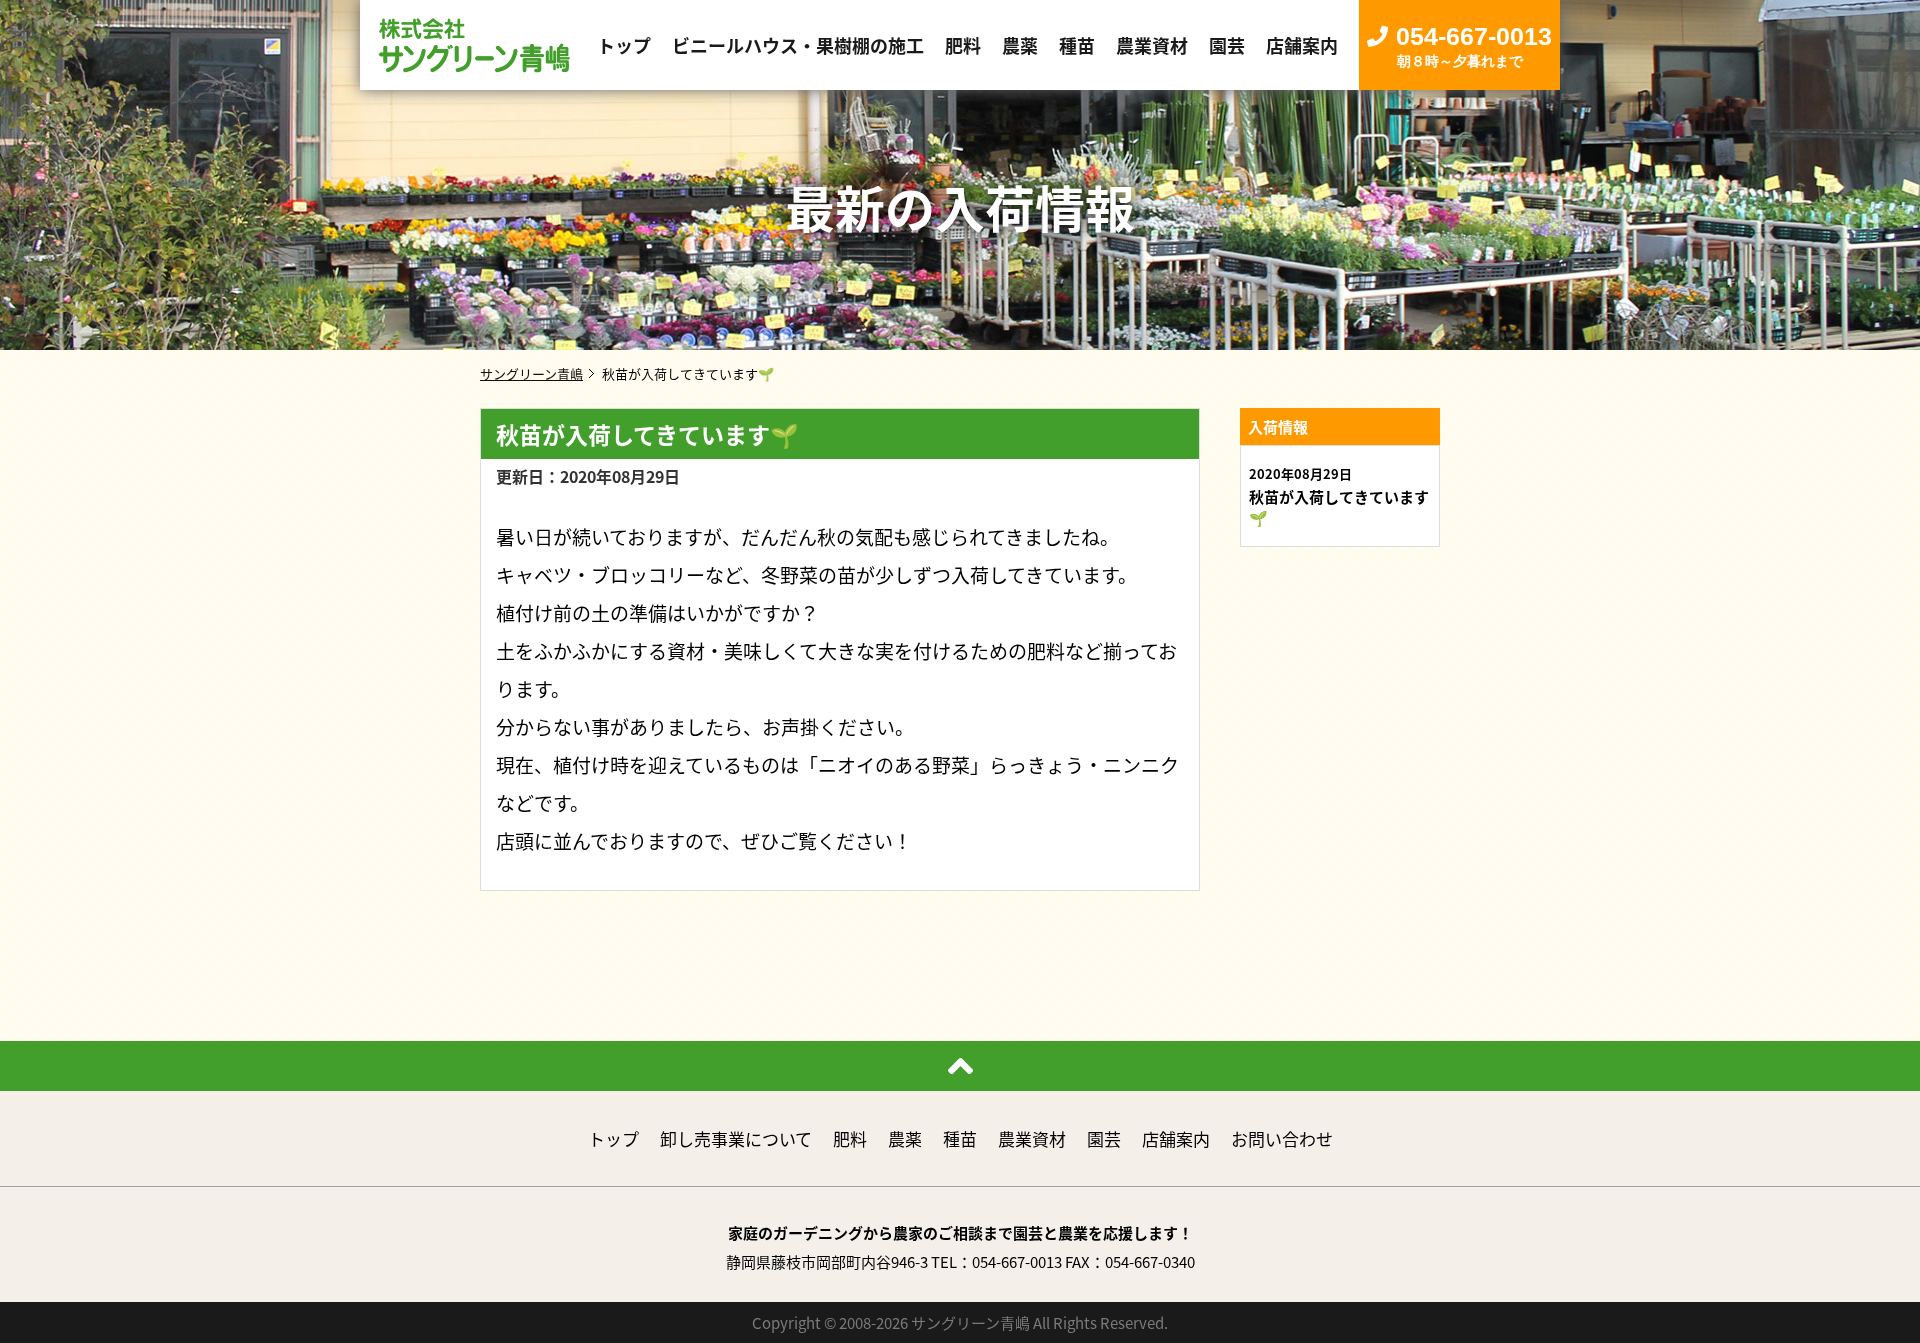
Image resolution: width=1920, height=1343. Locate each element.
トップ (613, 1138)
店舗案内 (1176, 1138)
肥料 (850, 1138)
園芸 (1104, 1138)
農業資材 (1032, 1138)
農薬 (905, 1138)
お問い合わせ (1282, 1138)
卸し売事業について (736, 1138)
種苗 (960, 1138)
